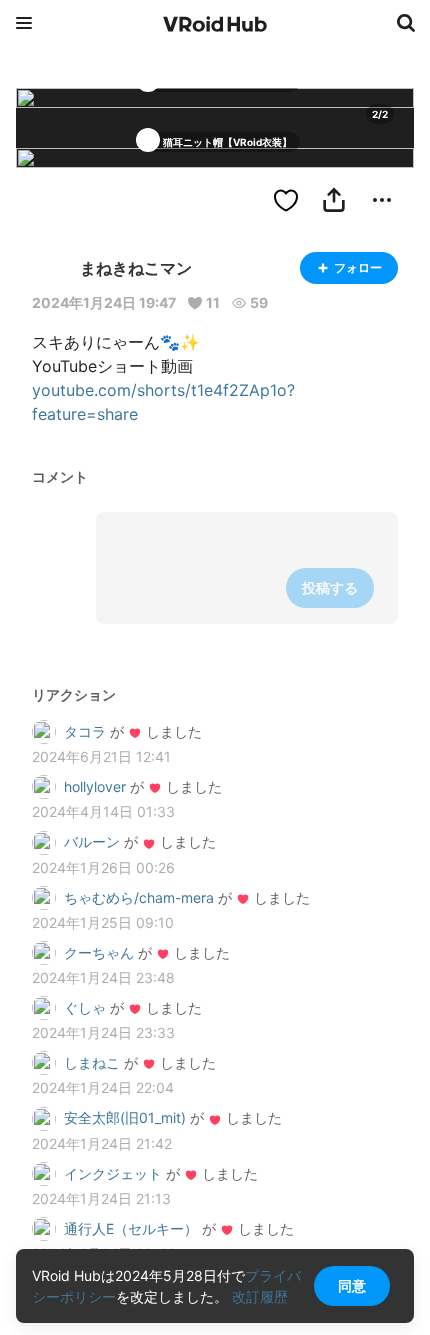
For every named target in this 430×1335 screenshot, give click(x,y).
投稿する (330, 587)
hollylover (95, 786)
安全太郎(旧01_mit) (125, 1117)
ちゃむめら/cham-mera (139, 897)
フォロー (358, 267)
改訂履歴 (260, 1296)
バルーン (92, 841)
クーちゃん (99, 952)
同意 (352, 1285)
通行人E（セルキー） (131, 1228)
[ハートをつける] (286, 200)
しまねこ (92, 1062)
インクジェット (113, 1173)
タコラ (85, 731)
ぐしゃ (85, 1007)
